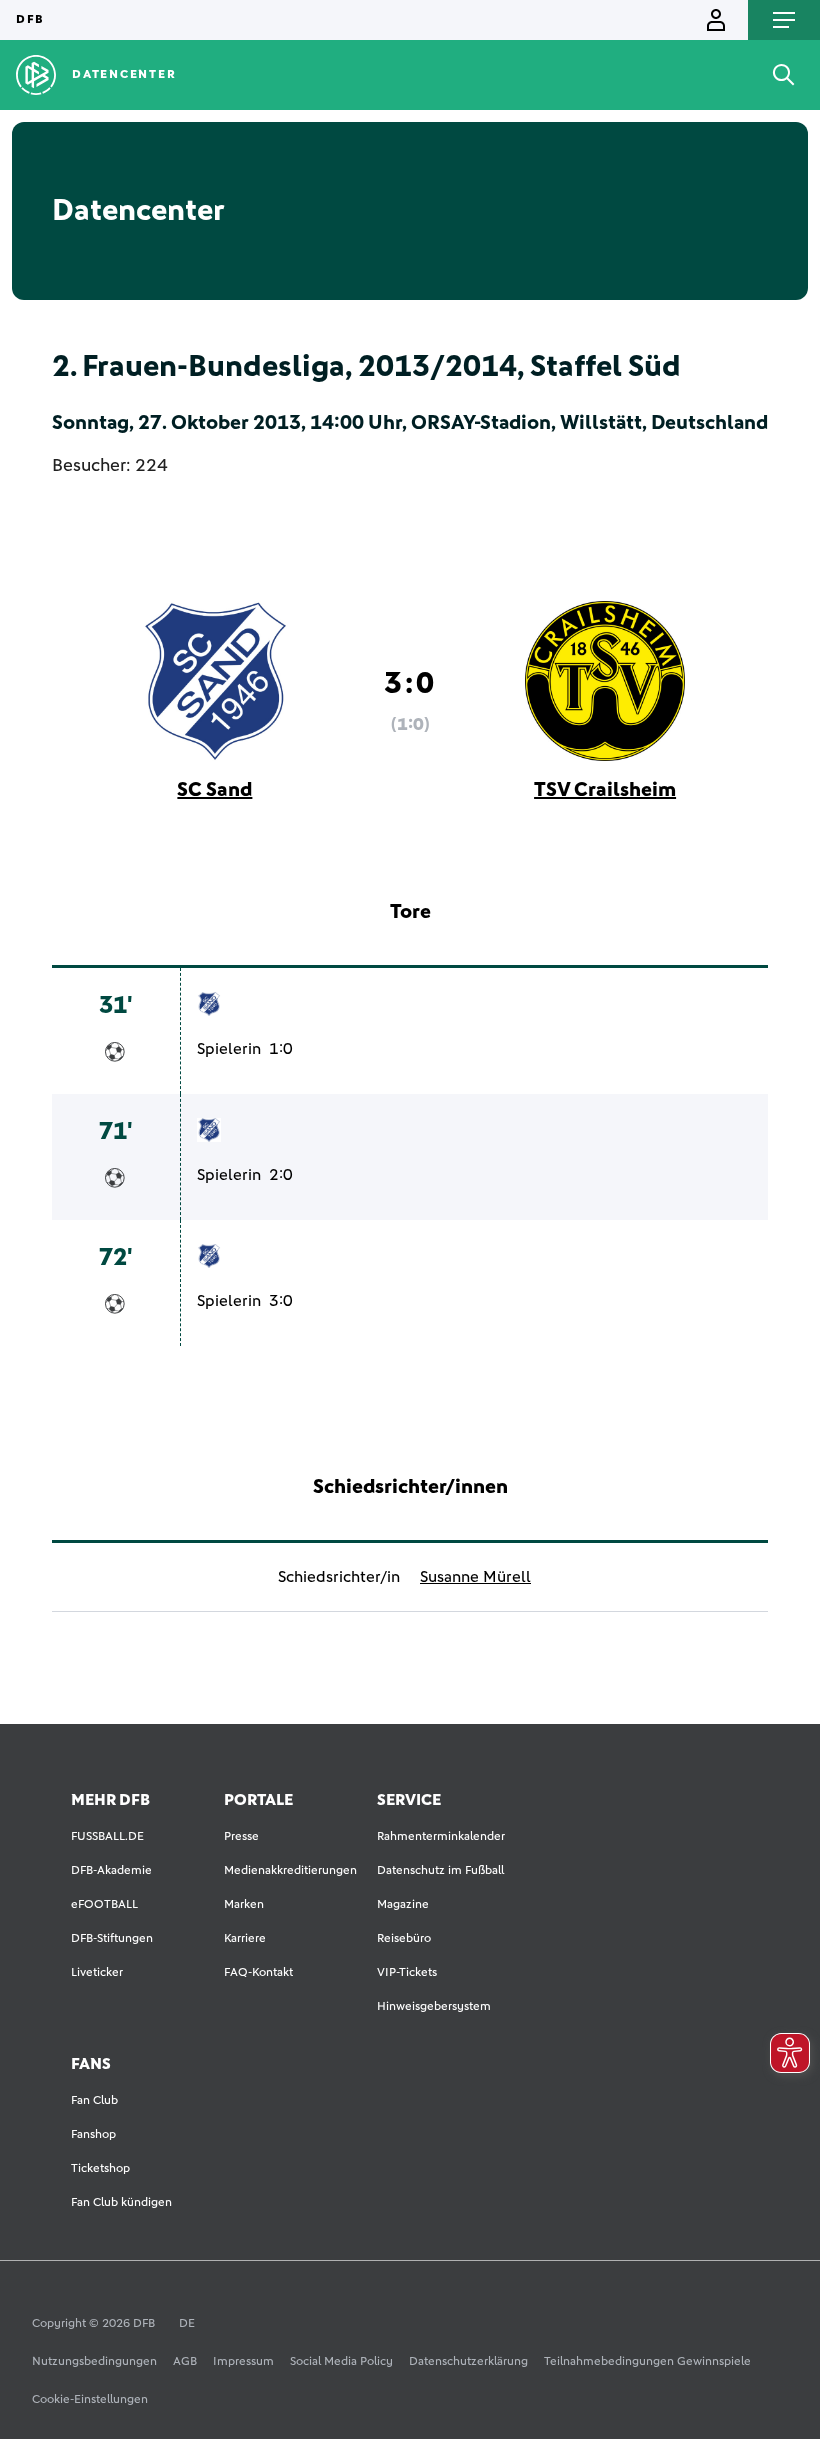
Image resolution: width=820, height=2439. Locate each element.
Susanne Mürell (475, 1577)
